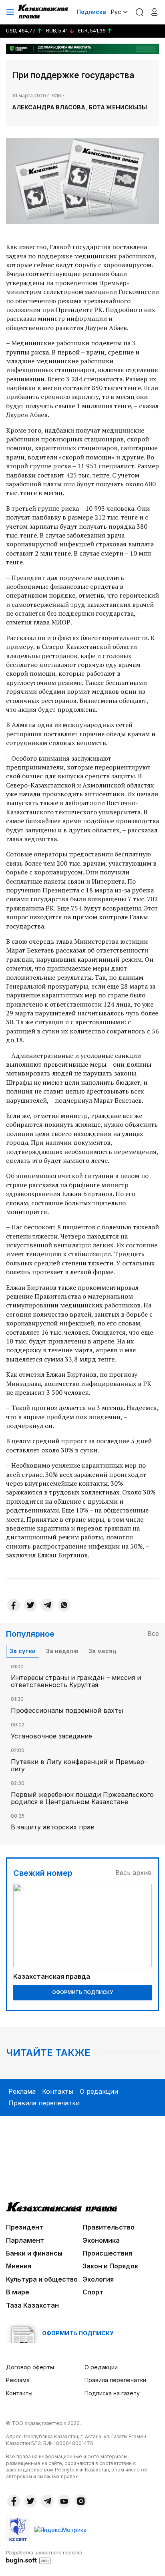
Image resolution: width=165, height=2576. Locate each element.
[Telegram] (47, 1605)
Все (153, 1633)
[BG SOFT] (44, 2557)
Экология (98, 2279)
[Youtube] (64, 2501)
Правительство (109, 2227)
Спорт (93, 2292)
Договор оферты (30, 2367)
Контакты (58, 2091)
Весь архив (134, 1873)
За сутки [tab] (23, 1651)
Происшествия (107, 2253)
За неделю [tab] (62, 1651)
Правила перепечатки (44, 2103)
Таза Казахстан (32, 2305)
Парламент (25, 2240)
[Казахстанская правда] (44, 12)
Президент (25, 2227)
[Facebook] (14, 1605)
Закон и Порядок (110, 2266)
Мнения (19, 2266)
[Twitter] (30, 1605)
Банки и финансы (34, 2253)
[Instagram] (81, 2501)
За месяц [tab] (102, 1651)
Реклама (22, 2091)
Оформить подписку (82, 1992)
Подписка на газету (112, 2393)
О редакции (99, 2091)
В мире (18, 2292)
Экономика (101, 2240)
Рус (116, 12)
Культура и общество (42, 2279)
